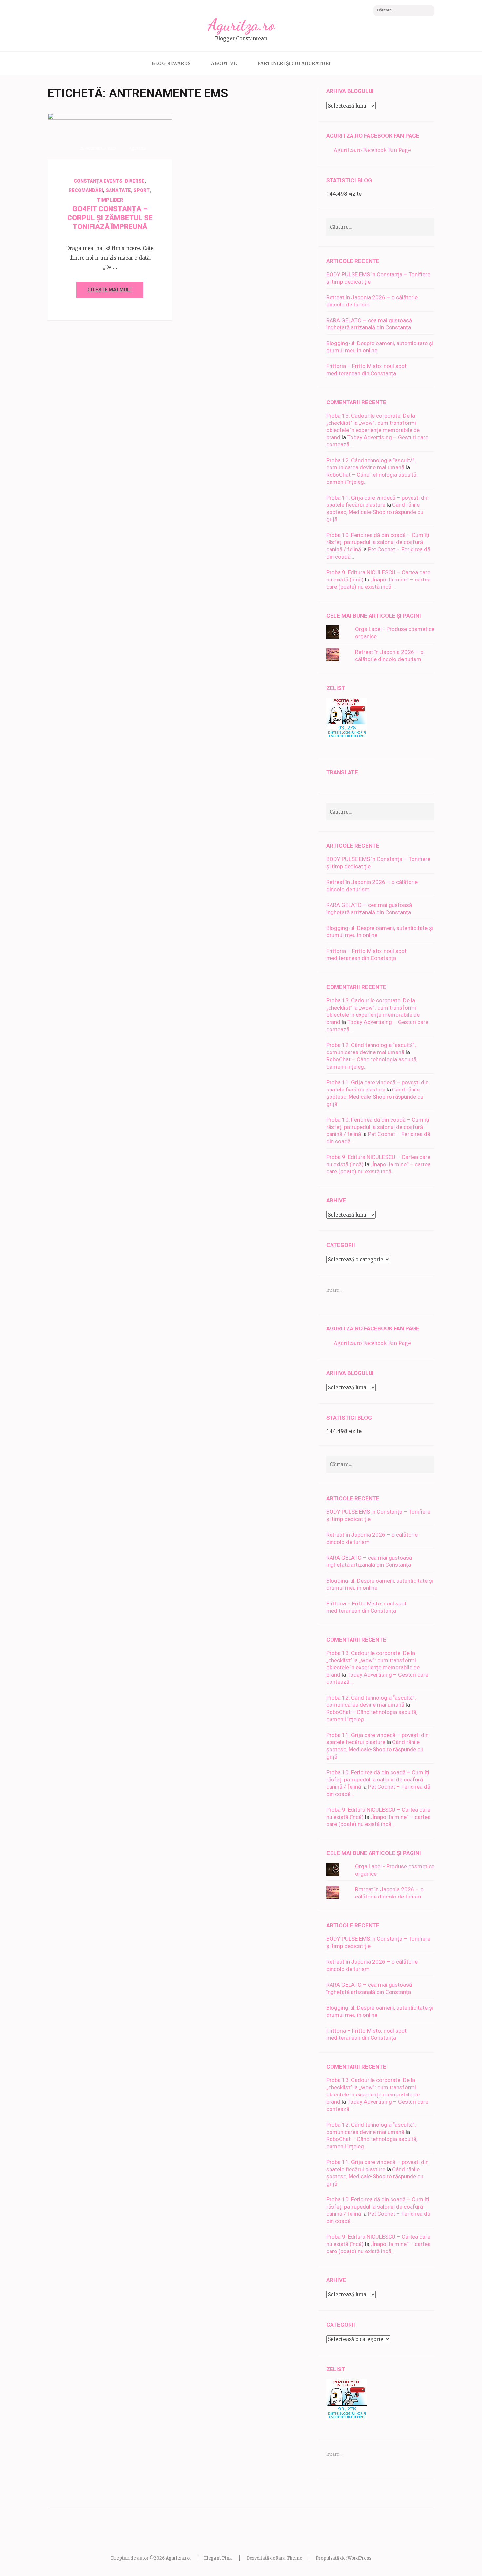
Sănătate (118, 190)
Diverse (135, 181)
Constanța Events (98, 181)
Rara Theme (289, 2558)
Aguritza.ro (241, 25)
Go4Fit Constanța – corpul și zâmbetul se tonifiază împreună (110, 218)
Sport (141, 190)
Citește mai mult (110, 290)
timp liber (110, 200)
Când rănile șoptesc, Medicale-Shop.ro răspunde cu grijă (375, 512)
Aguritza (137, 148)
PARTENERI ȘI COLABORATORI (294, 63)
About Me (224, 63)
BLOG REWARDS (171, 63)
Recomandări (86, 190)
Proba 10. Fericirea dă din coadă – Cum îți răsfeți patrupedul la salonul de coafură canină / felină (378, 542)
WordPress (359, 2558)
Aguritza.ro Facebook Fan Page (373, 136)
